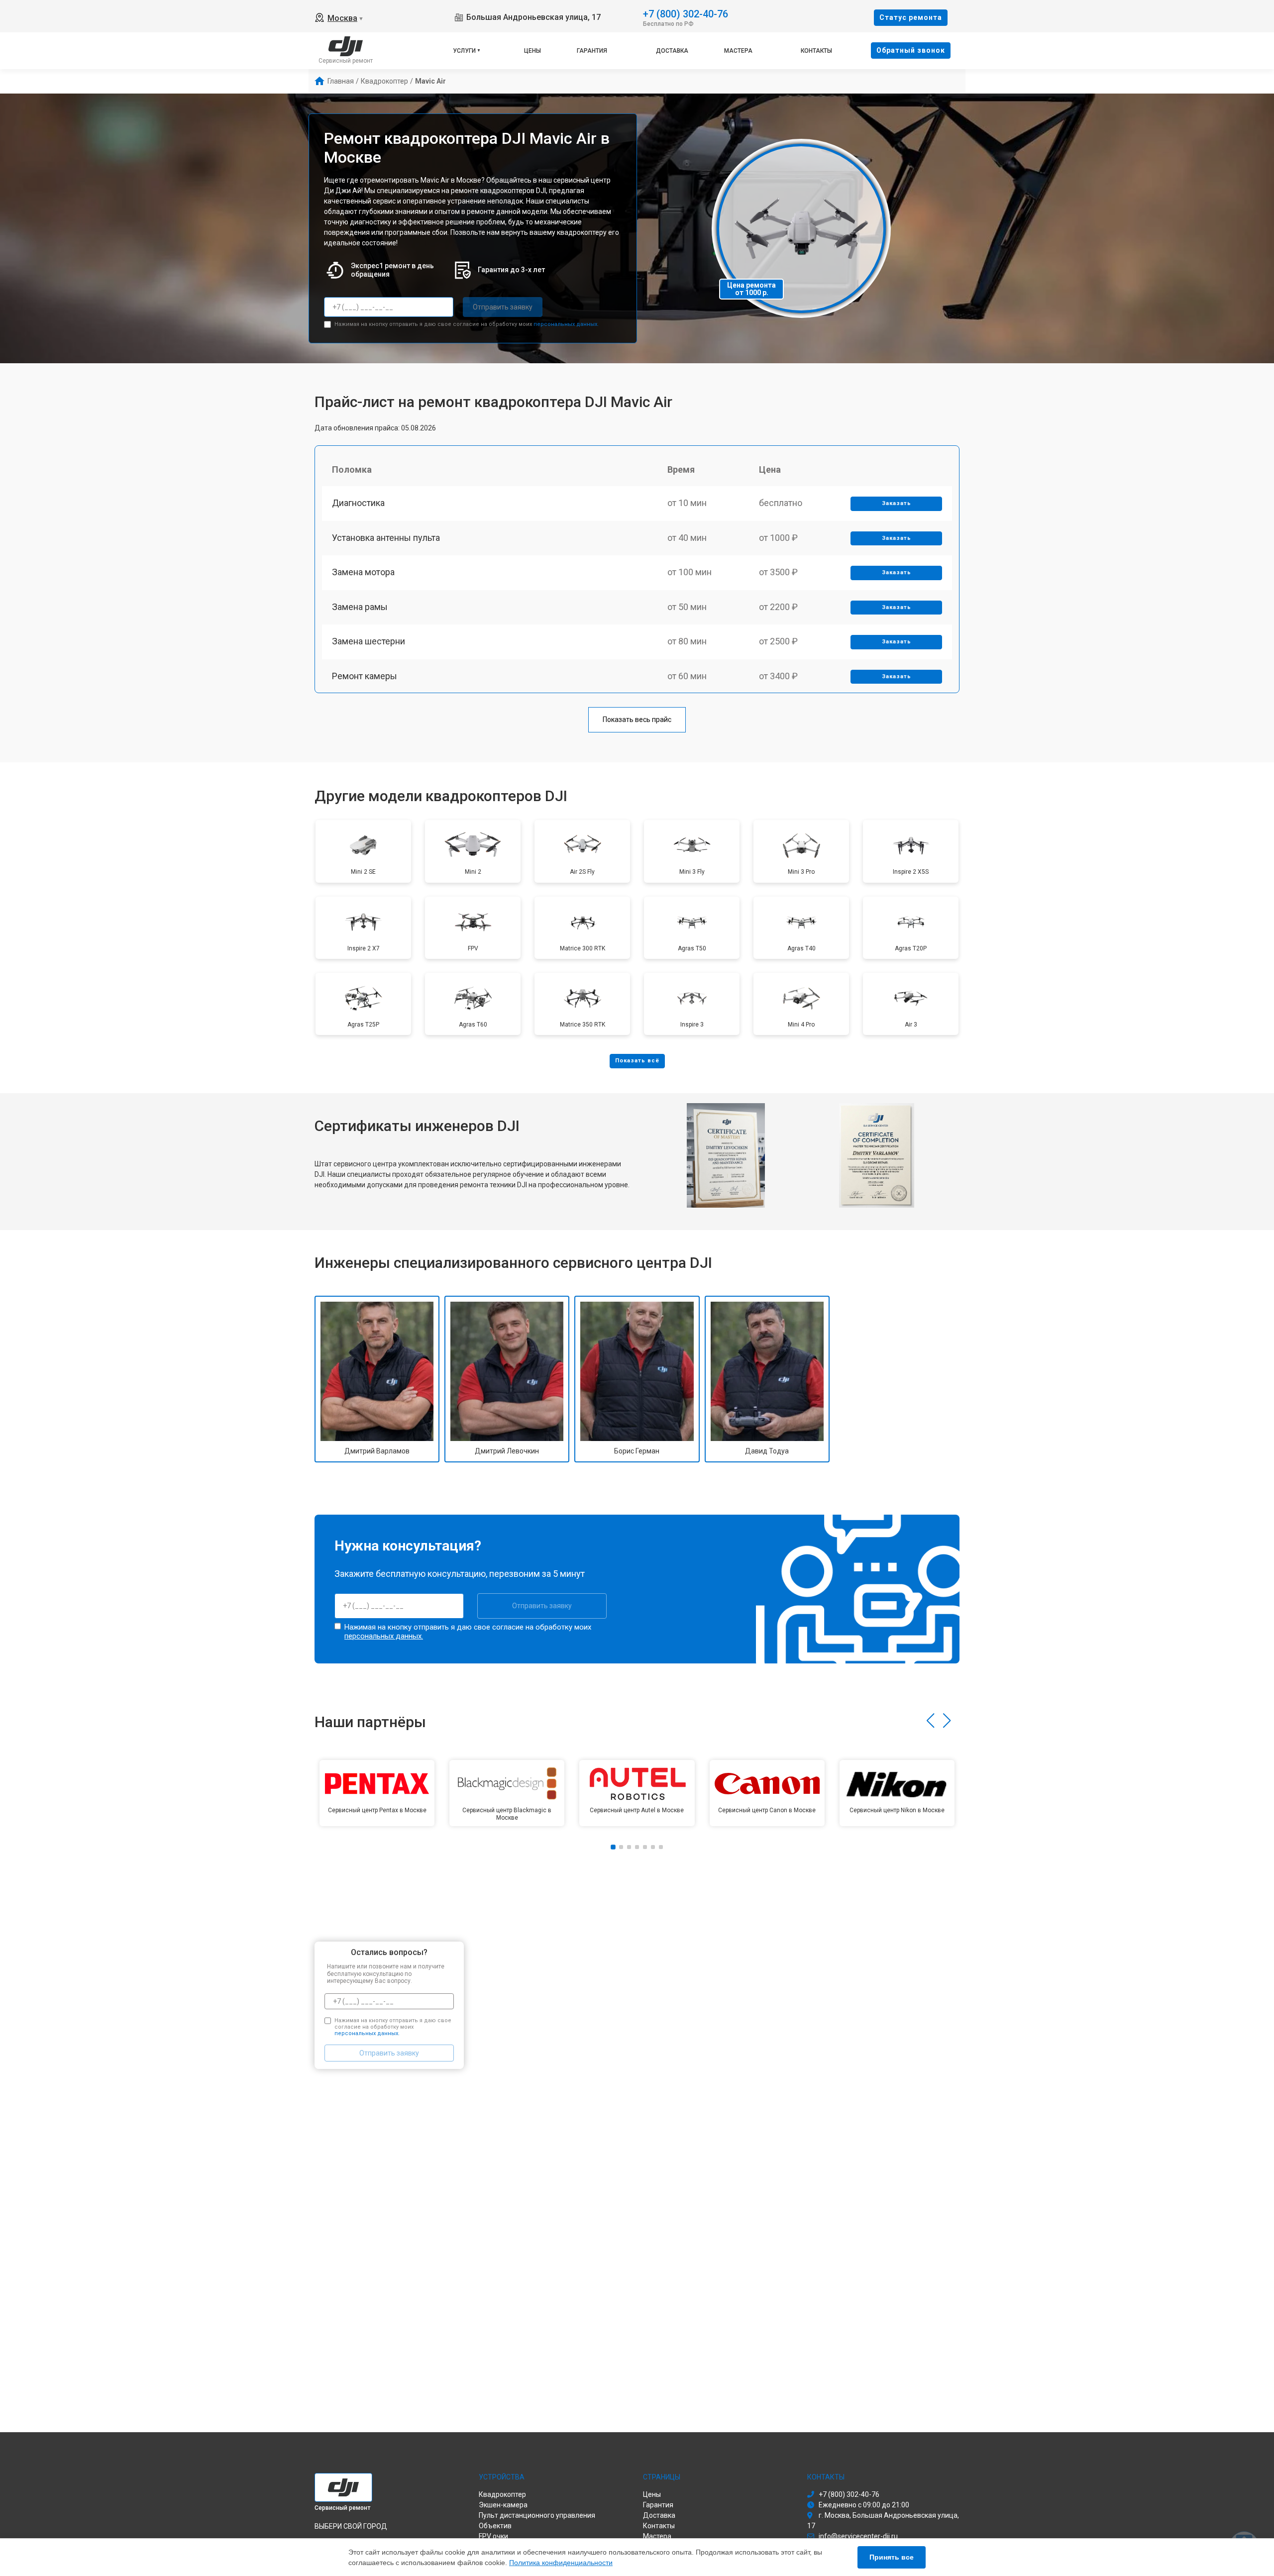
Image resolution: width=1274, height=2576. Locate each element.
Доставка (672, 51)
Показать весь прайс (637, 720)
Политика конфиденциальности (561, 2563)
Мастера (738, 51)
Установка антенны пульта (386, 538)
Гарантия (592, 51)
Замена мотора (363, 572)
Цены (532, 51)
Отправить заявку (503, 307)
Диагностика (358, 503)
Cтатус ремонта (911, 17)
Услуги (464, 51)
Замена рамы (360, 607)
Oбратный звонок (911, 50)
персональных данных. (566, 324)
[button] (930, 1721)
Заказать (897, 503)
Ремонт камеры (365, 676)
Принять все (892, 2557)
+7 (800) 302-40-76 (686, 13)
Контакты (816, 51)
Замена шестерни (369, 641)
